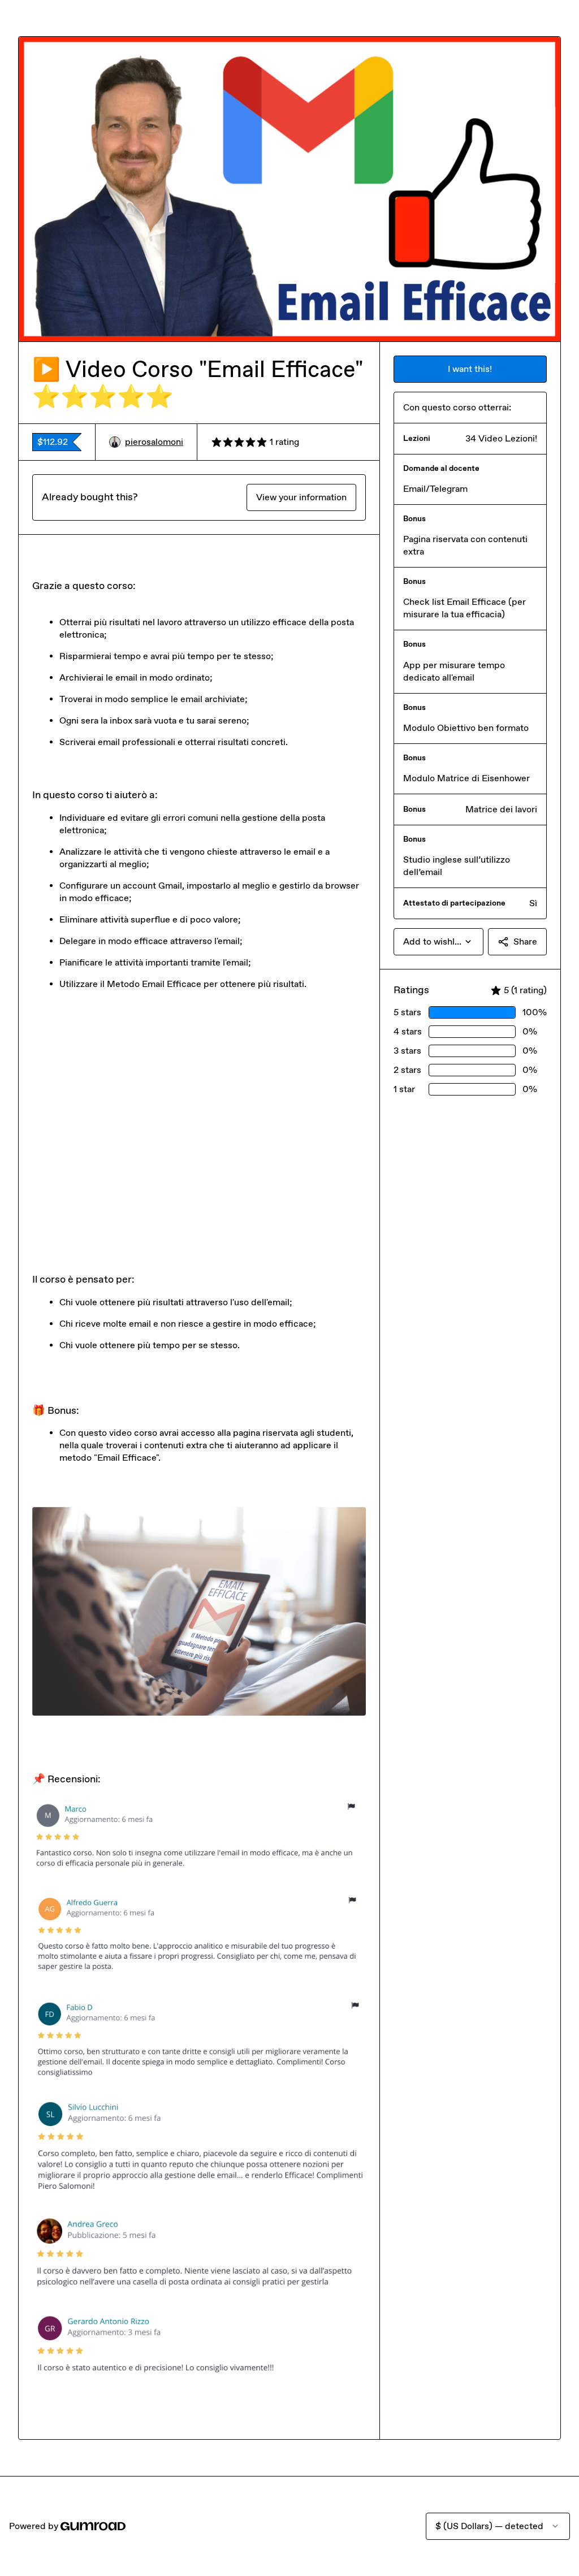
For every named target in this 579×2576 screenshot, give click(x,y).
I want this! (470, 369)
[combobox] (438, 942)
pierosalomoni (154, 442)
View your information (301, 497)
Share (525, 941)
